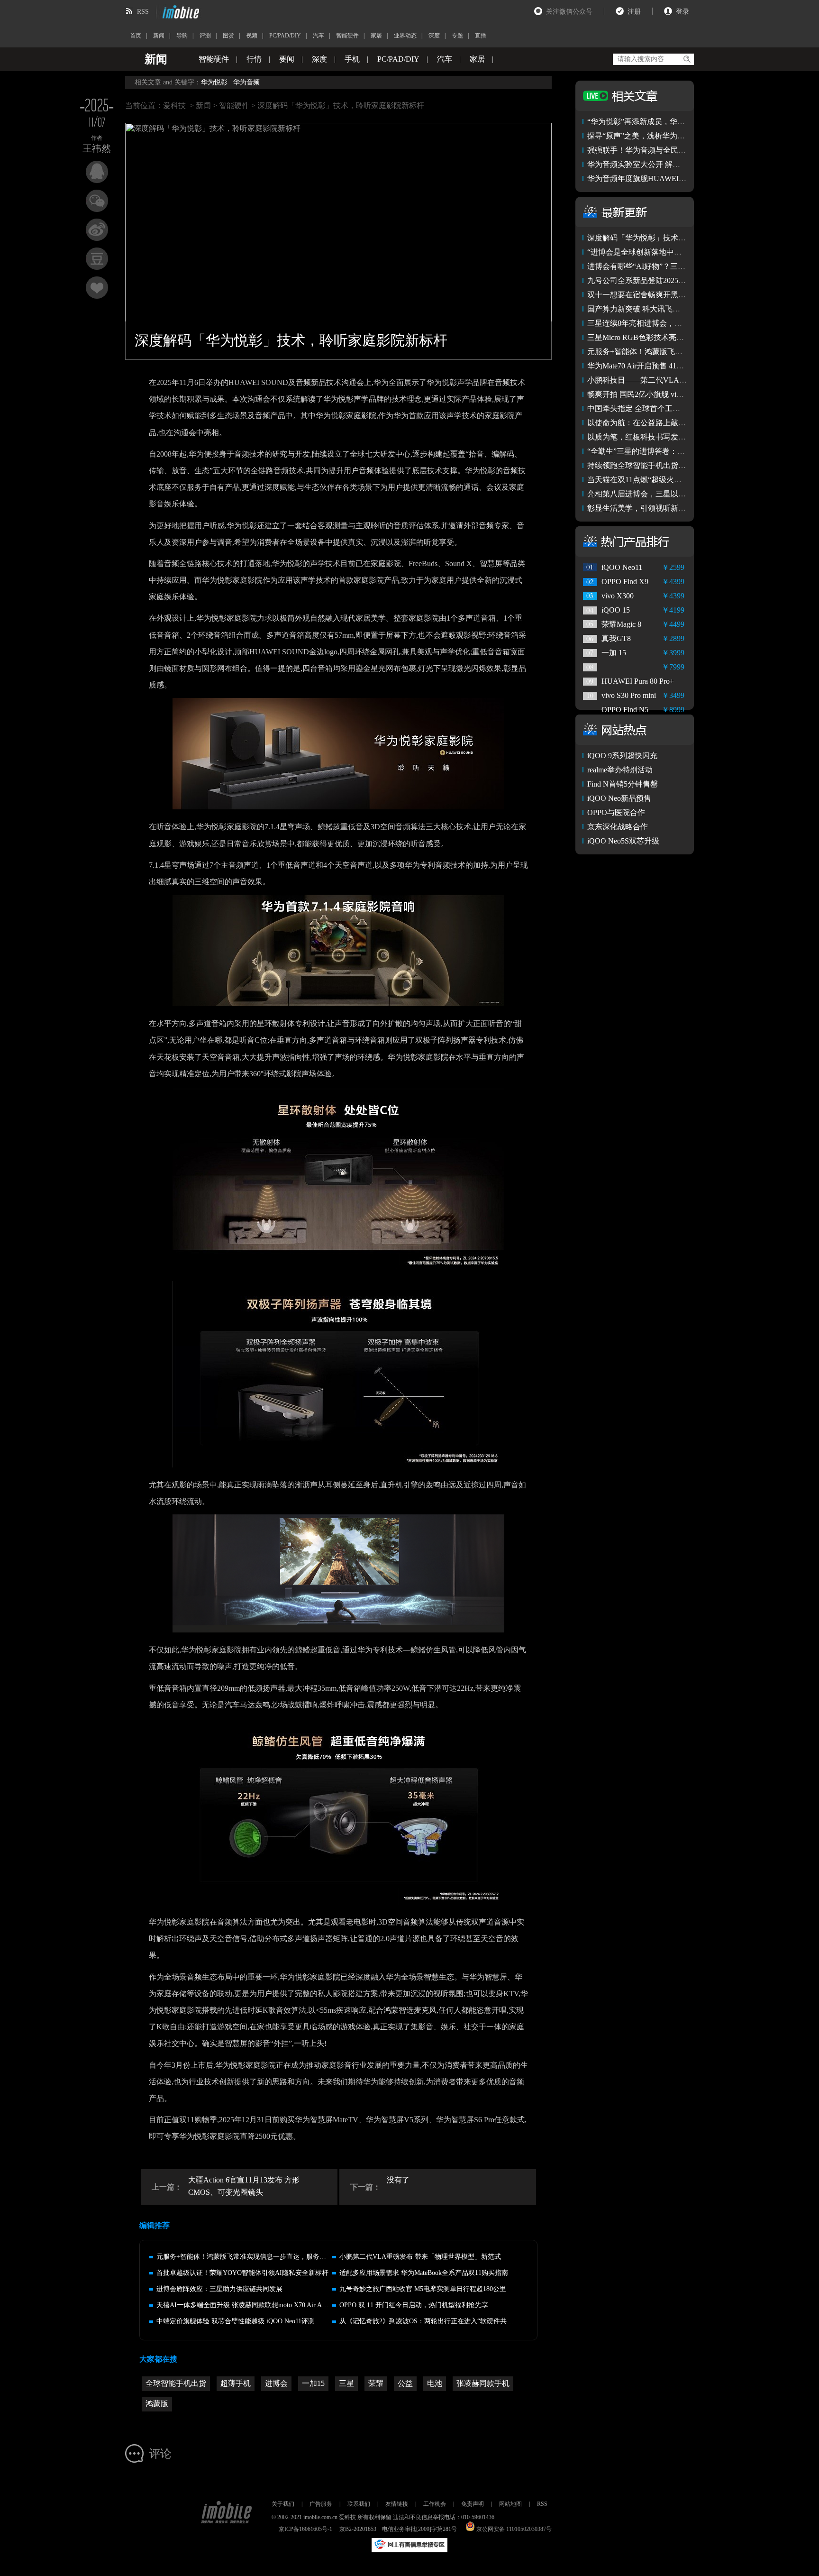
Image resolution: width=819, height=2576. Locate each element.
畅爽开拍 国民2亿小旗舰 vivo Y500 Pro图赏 (659, 394)
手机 (352, 59)
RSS (143, 12)
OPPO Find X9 (625, 582)
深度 (434, 36)
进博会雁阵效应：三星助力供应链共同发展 (219, 2289)
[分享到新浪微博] (97, 230)
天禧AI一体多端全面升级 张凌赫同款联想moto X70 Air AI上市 (247, 2305)
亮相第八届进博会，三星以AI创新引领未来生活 (667, 494)
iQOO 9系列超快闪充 (622, 756)
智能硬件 (347, 36)
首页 (136, 36)
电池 (435, 2383)
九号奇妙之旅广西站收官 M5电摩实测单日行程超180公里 (423, 2289)
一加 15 (614, 653)
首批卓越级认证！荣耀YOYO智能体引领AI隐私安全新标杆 (242, 2273)
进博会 (276, 2383)
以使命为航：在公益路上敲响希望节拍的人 (659, 423)
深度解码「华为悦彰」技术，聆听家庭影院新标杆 (671, 238)
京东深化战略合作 (618, 827)
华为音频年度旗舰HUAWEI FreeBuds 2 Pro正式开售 (673, 179)
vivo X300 (618, 596)
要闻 (287, 59)
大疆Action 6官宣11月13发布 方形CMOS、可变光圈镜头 (244, 2186)
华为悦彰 (214, 82)
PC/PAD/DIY (285, 36)
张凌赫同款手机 (483, 2383)
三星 (346, 2383)
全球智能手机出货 (176, 2383)
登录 (682, 12)
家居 (376, 36)
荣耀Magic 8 (621, 624)
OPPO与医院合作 (616, 812)
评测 (205, 36)
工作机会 (435, 2504)
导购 (182, 36)
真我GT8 (616, 638)
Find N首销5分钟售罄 (623, 784)
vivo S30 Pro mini (629, 695)
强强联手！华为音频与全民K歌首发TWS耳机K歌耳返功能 (684, 150)
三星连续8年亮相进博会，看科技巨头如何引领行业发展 (680, 323)
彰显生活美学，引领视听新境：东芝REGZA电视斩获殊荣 (684, 508)
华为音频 (246, 82)
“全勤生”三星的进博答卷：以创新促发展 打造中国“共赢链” (686, 451)
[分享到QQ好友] (97, 172)
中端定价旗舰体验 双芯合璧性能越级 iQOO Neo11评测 (236, 2321)
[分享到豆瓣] (97, 259)
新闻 (159, 36)
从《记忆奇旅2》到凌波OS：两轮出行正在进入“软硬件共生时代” (434, 2321)
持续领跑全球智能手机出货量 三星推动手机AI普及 (672, 465)
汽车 (318, 36)
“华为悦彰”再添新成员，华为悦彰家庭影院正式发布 (674, 122)
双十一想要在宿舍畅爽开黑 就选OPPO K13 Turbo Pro (675, 295)
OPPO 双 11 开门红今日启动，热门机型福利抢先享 (414, 2305)
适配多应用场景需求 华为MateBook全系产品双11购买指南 (424, 2273)
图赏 (228, 36)
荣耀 (376, 2383)
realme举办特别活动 (620, 770)
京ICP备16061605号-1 (305, 2529)
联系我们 (359, 2504)
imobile (180, 12)
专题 (457, 36)
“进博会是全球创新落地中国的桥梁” (647, 252)
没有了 (398, 2180)
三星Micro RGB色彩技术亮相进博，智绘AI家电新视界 (678, 337)
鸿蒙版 (157, 2404)
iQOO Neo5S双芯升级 (623, 841)
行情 (254, 59)
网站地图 (510, 2504)
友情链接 (397, 2504)
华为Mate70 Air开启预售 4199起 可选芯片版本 (663, 366)
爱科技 (174, 105)
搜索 (687, 59)
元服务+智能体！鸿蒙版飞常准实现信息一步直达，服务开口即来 (251, 2257)
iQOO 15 (616, 610)
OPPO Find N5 (625, 710)
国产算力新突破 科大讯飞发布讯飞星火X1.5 (660, 309)
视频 (252, 36)
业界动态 (405, 36)
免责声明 (473, 2504)
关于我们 (283, 2504)
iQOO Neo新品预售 (619, 798)
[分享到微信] (97, 201)
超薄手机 (236, 2383)
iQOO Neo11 (622, 567)
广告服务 (321, 2504)
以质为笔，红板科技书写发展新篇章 (648, 437)
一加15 (313, 2383)
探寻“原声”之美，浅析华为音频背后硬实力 (659, 136)
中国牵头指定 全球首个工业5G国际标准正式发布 (669, 408)
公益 (405, 2383)
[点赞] (97, 288)
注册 (634, 12)
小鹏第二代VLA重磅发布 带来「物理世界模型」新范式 (420, 2257)
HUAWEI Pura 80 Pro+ (638, 681)
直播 (481, 36)
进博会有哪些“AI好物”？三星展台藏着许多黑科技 (670, 266)
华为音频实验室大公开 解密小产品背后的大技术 (668, 164)
